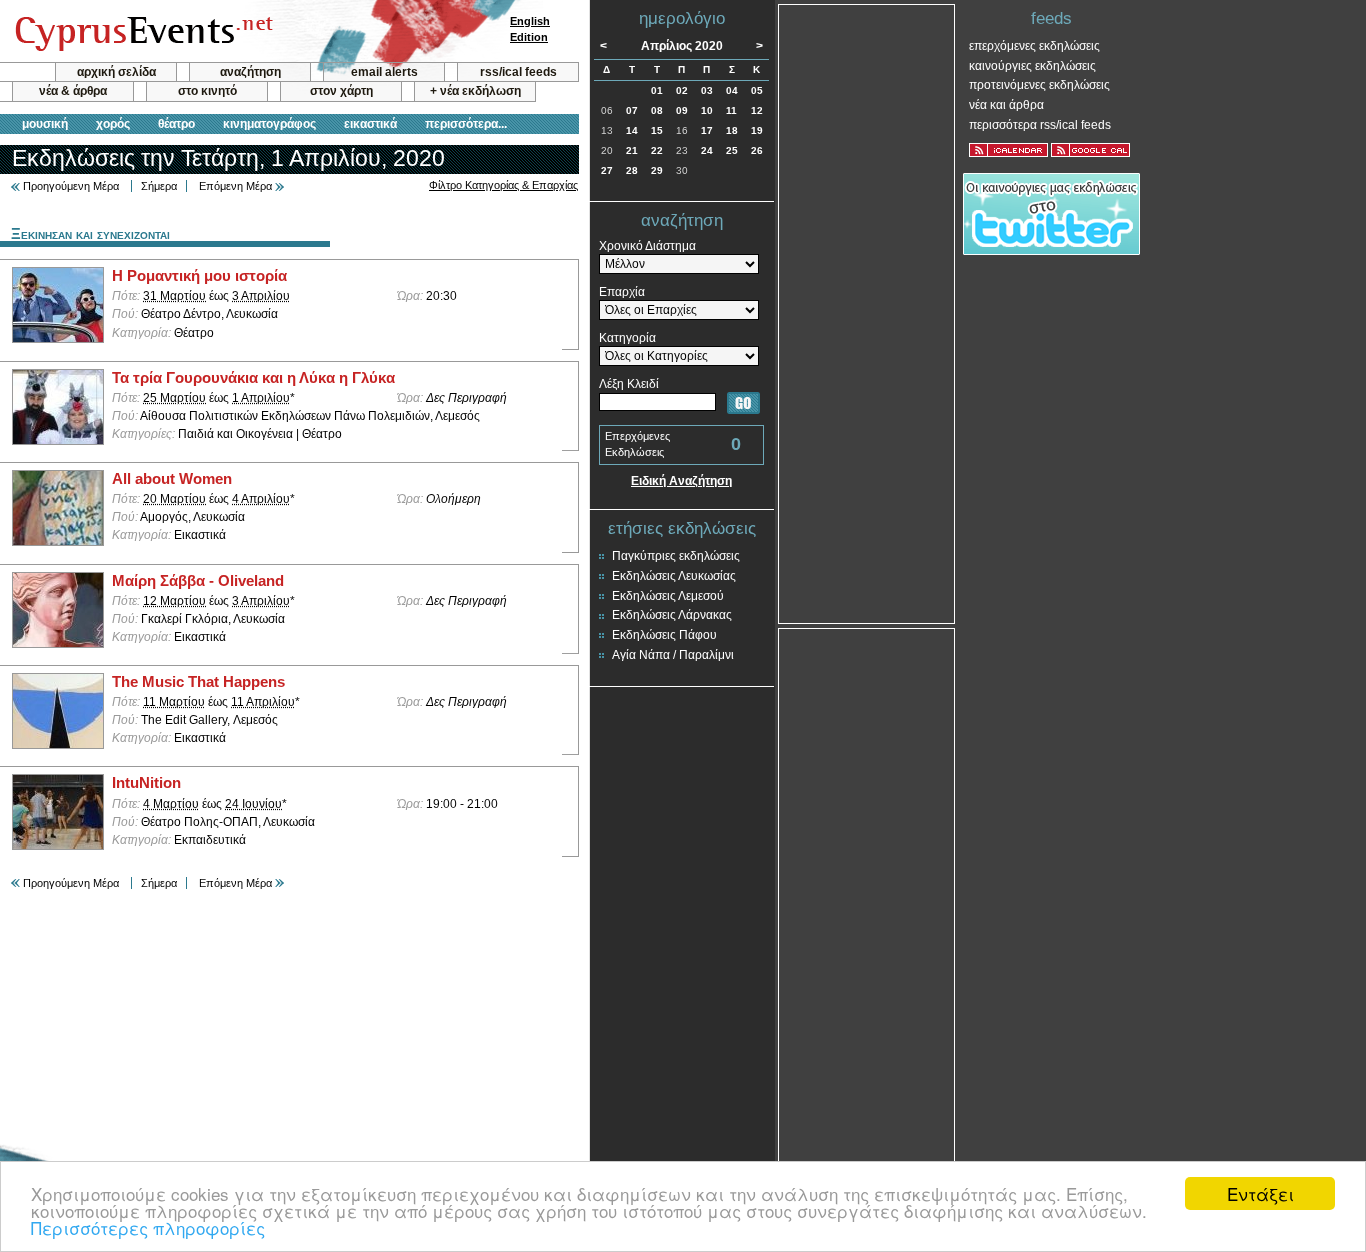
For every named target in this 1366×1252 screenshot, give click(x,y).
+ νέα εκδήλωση (475, 91)
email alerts (384, 72)
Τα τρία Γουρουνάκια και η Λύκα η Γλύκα (253, 378)
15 (657, 130)
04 (732, 90)
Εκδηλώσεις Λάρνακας (672, 615)
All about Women (172, 479)
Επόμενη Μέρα (235, 186)
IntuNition (146, 783)
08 (657, 110)
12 (757, 110)
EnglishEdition (530, 29)
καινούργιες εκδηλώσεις (1032, 66)
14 (632, 130)
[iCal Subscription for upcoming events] (1008, 150)
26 (757, 150)
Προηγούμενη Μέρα (71, 186)
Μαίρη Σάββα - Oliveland (198, 581)
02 (682, 90)
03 (707, 90)
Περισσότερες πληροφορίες (148, 1227)
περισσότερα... (466, 124)
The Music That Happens (198, 682)
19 (757, 130)
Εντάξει (1260, 1193)
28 (632, 170)
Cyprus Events (141, 32)
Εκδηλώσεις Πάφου (664, 635)
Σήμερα (159, 186)
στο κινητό (207, 91)
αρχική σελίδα (116, 72)
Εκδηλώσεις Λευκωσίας (674, 576)
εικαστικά (370, 124)
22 (657, 150)
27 (607, 170)
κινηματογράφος (269, 124)
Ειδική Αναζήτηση (681, 481)
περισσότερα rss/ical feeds (1040, 125)
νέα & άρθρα (73, 91)
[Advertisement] (867, 312)
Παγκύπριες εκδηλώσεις (676, 556)
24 (707, 150)
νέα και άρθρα (1006, 105)
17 (707, 130)
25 (732, 150)
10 (707, 110)
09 (682, 110)
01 (657, 90)
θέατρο (176, 124)
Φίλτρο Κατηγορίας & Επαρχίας (503, 185)
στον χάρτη (341, 91)
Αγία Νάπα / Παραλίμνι (673, 655)
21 (632, 150)
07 (632, 110)
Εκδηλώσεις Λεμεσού (668, 596)
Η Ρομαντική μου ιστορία (199, 276)
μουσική (45, 124)
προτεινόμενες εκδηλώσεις (1039, 85)
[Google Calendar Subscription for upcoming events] (1090, 150)
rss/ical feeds (518, 72)
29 (657, 170)
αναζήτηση (250, 72)
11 (731, 110)
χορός (113, 124)
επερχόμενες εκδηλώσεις (1034, 46)
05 (757, 90)
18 (732, 130)
